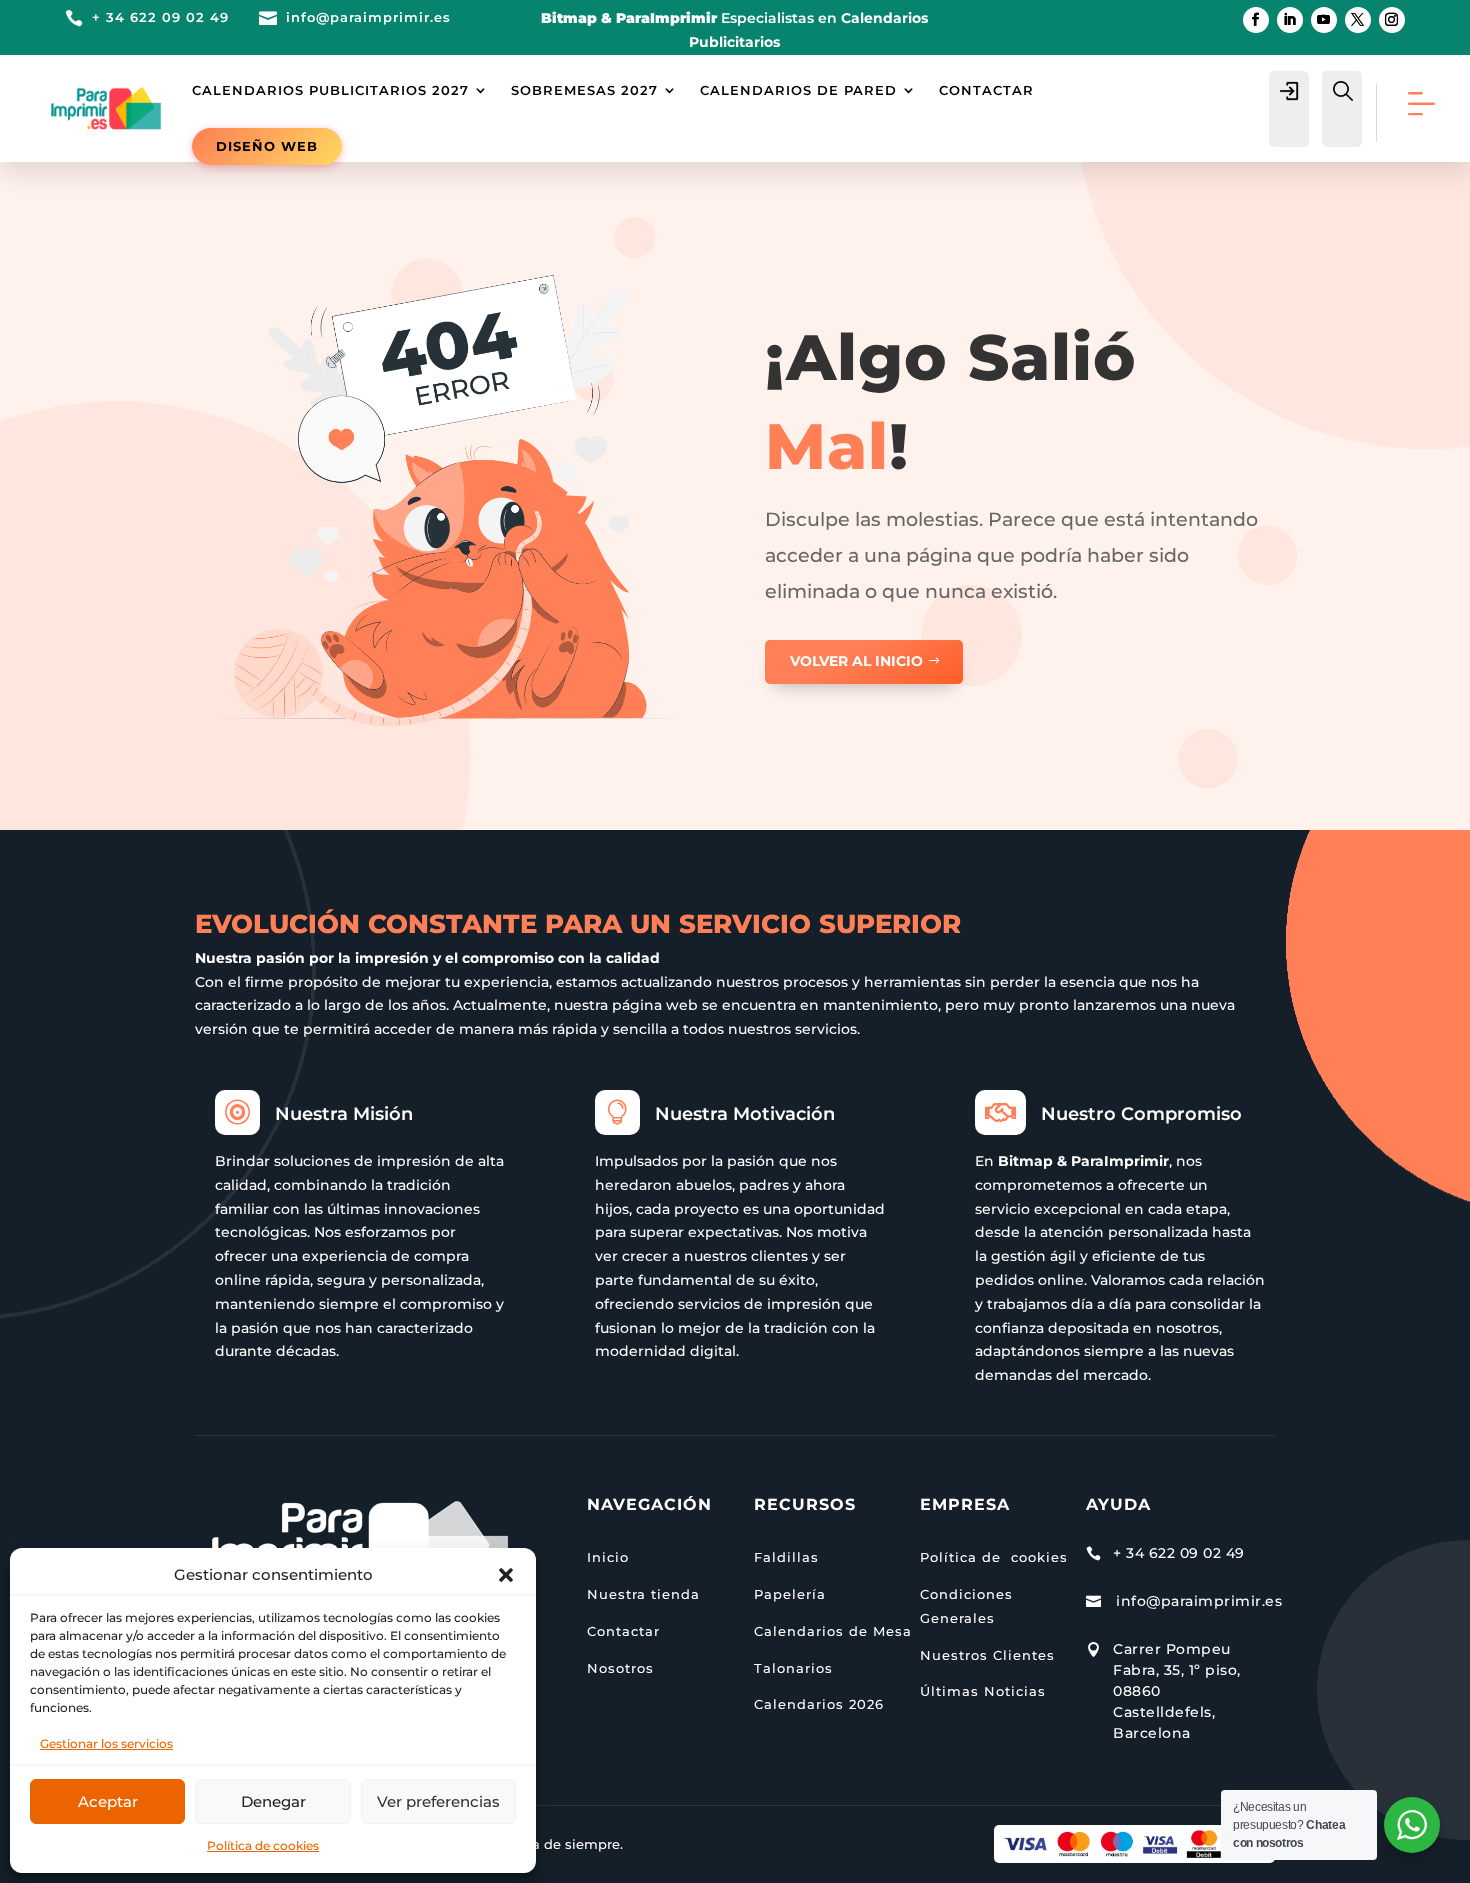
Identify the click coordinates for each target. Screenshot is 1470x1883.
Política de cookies (263, 1845)
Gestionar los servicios (106, 1743)
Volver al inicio (856, 661)
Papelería (790, 1594)
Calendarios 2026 (819, 1704)
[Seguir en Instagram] (1392, 20)
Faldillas (786, 1557)
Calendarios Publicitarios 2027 (330, 90)
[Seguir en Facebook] (1256, 20)
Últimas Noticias (983, 1691)
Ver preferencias (438, 1801)
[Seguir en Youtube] (1324, 20)
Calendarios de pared (798, 90)
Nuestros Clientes (987, 1655)
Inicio (608, 1557)
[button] (506, 1575)
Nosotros (620, 1668)
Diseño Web (267, 146)
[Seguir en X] (1358, 20)
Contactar (986, 90)
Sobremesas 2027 (584, 90)
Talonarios (793, 1668)
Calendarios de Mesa (833, 1631)
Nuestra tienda (643, 1594)
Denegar (273, 1801)
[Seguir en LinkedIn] (1290, 20)
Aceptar (108, 1801)
